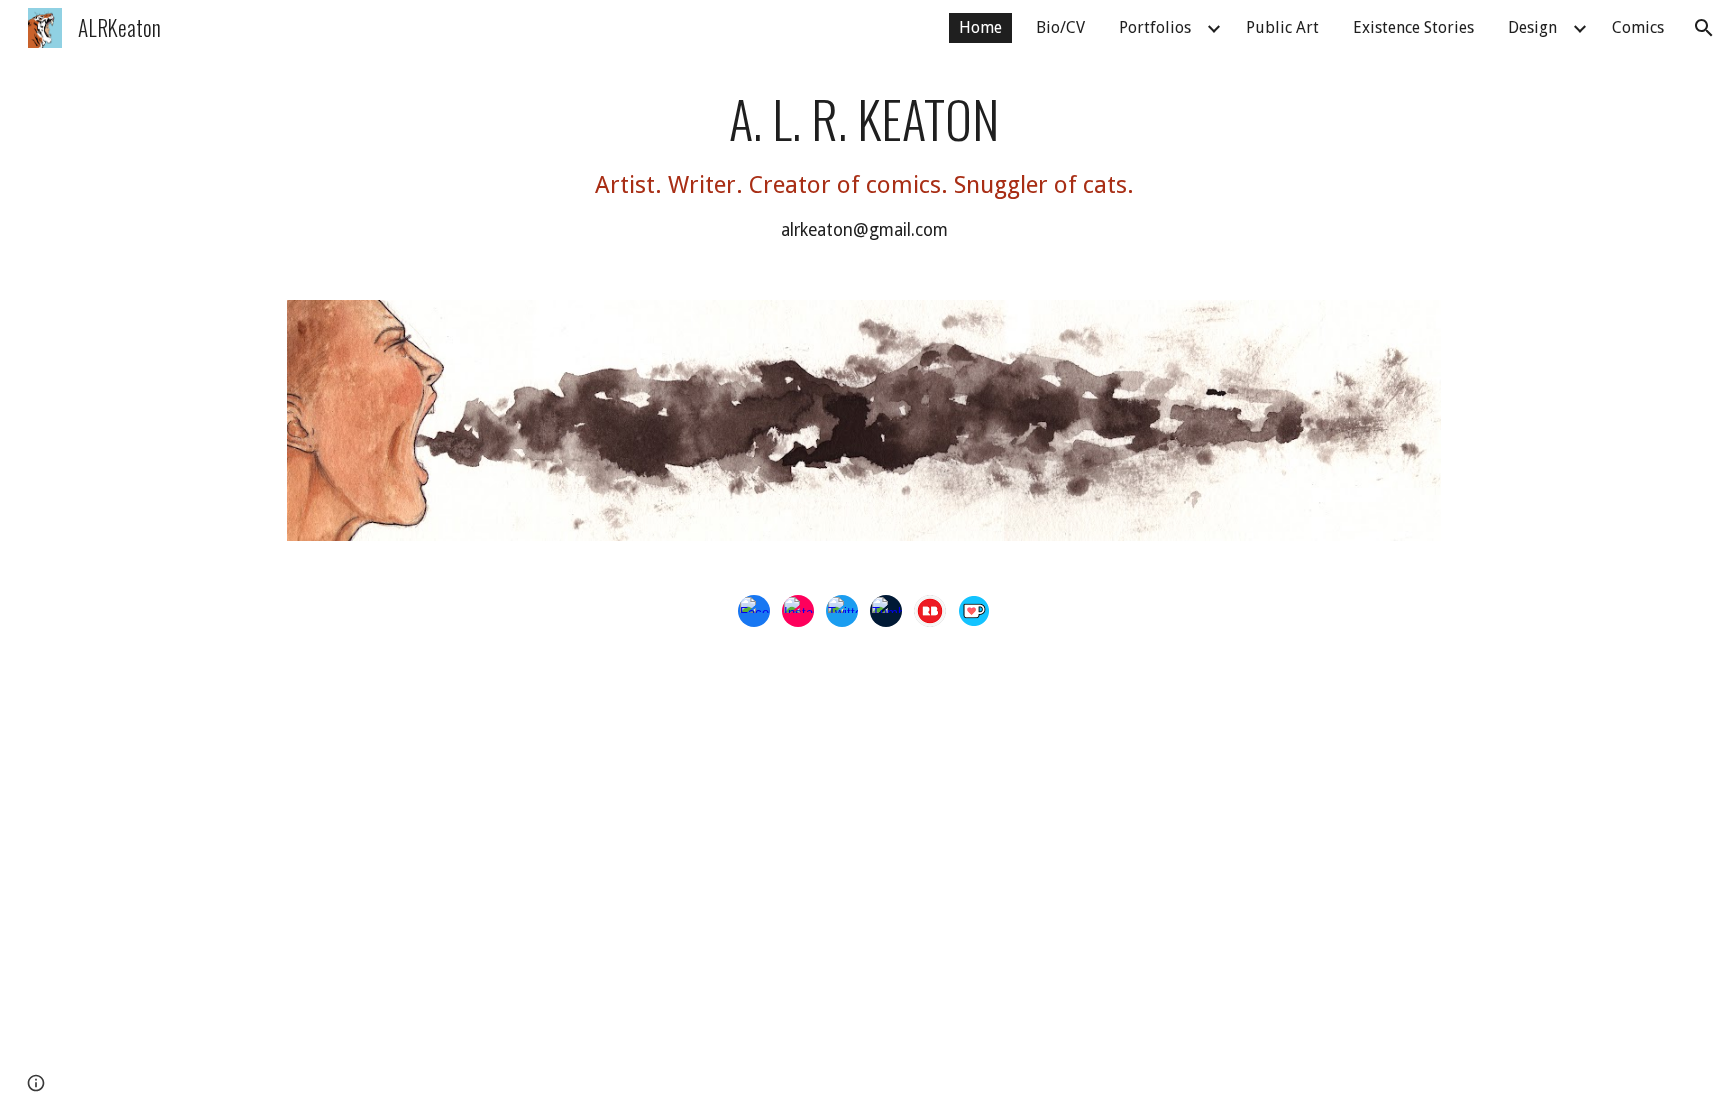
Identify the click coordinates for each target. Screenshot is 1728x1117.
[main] (864, 166)
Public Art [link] (1282, 27)
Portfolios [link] (1155, 27)
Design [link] (1532, 27)
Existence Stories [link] (1413, 27)
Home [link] (980, 27)
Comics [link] (1638, 27)
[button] (1704, 28)
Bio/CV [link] (1060, 27)
